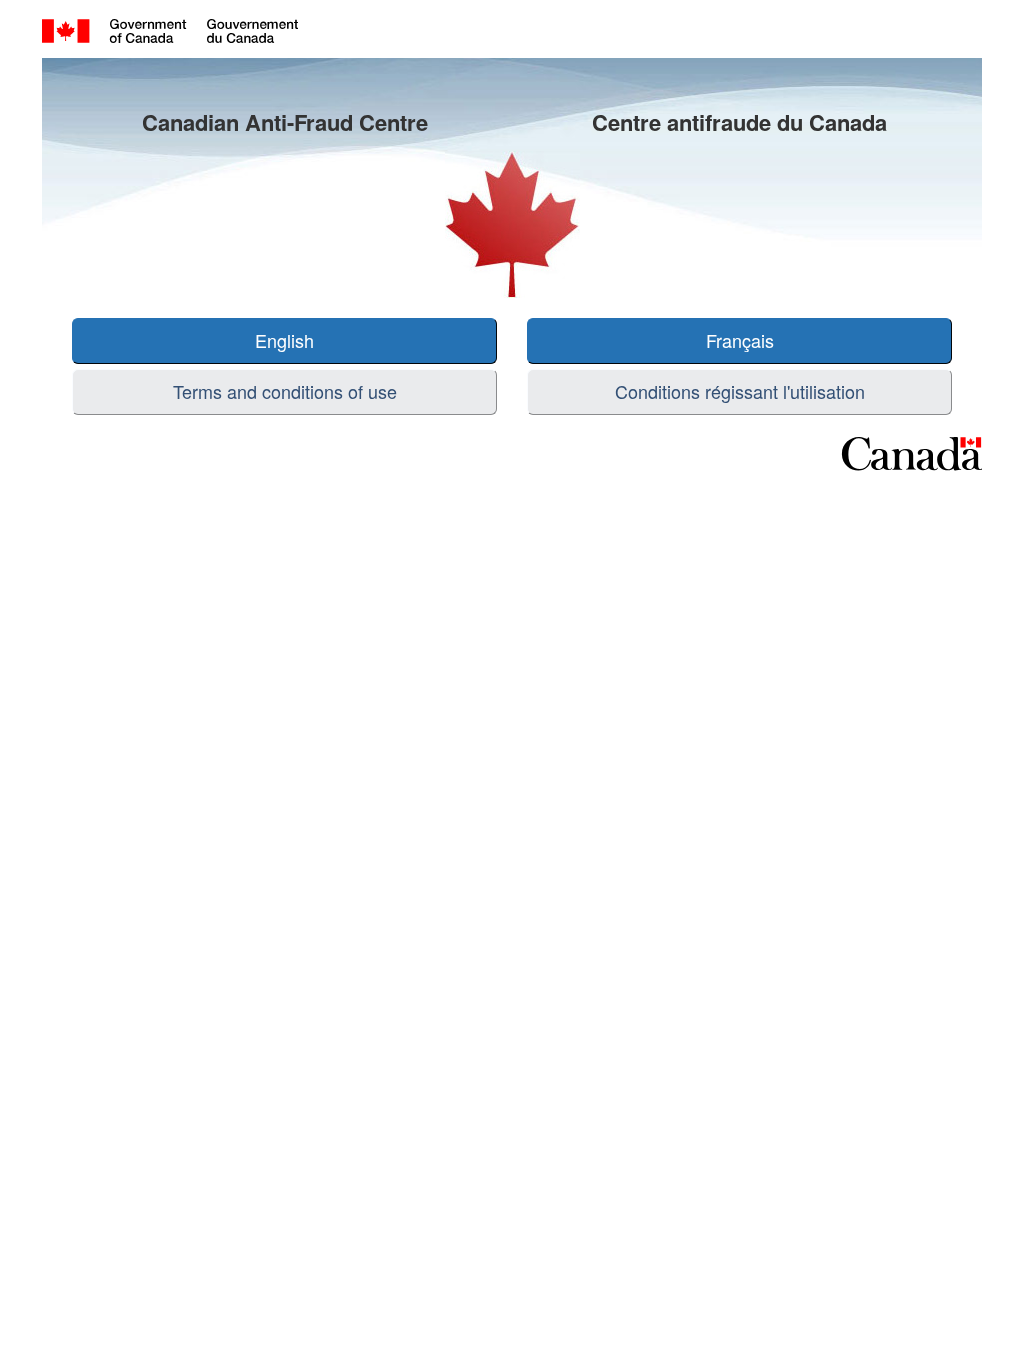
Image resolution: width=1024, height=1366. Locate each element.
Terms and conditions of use (285, 391)
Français (740, 340)
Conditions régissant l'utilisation (740, 391)
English (284, 340)
